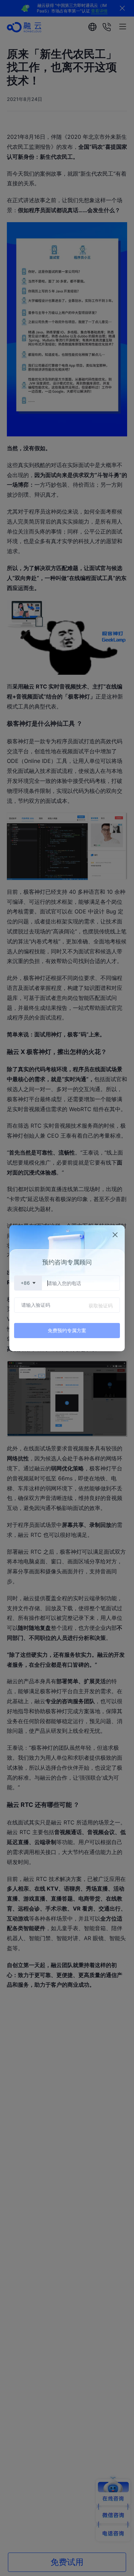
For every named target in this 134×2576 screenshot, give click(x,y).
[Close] (115, 1235)
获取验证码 (101, 1306)
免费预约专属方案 (67, 1330)
